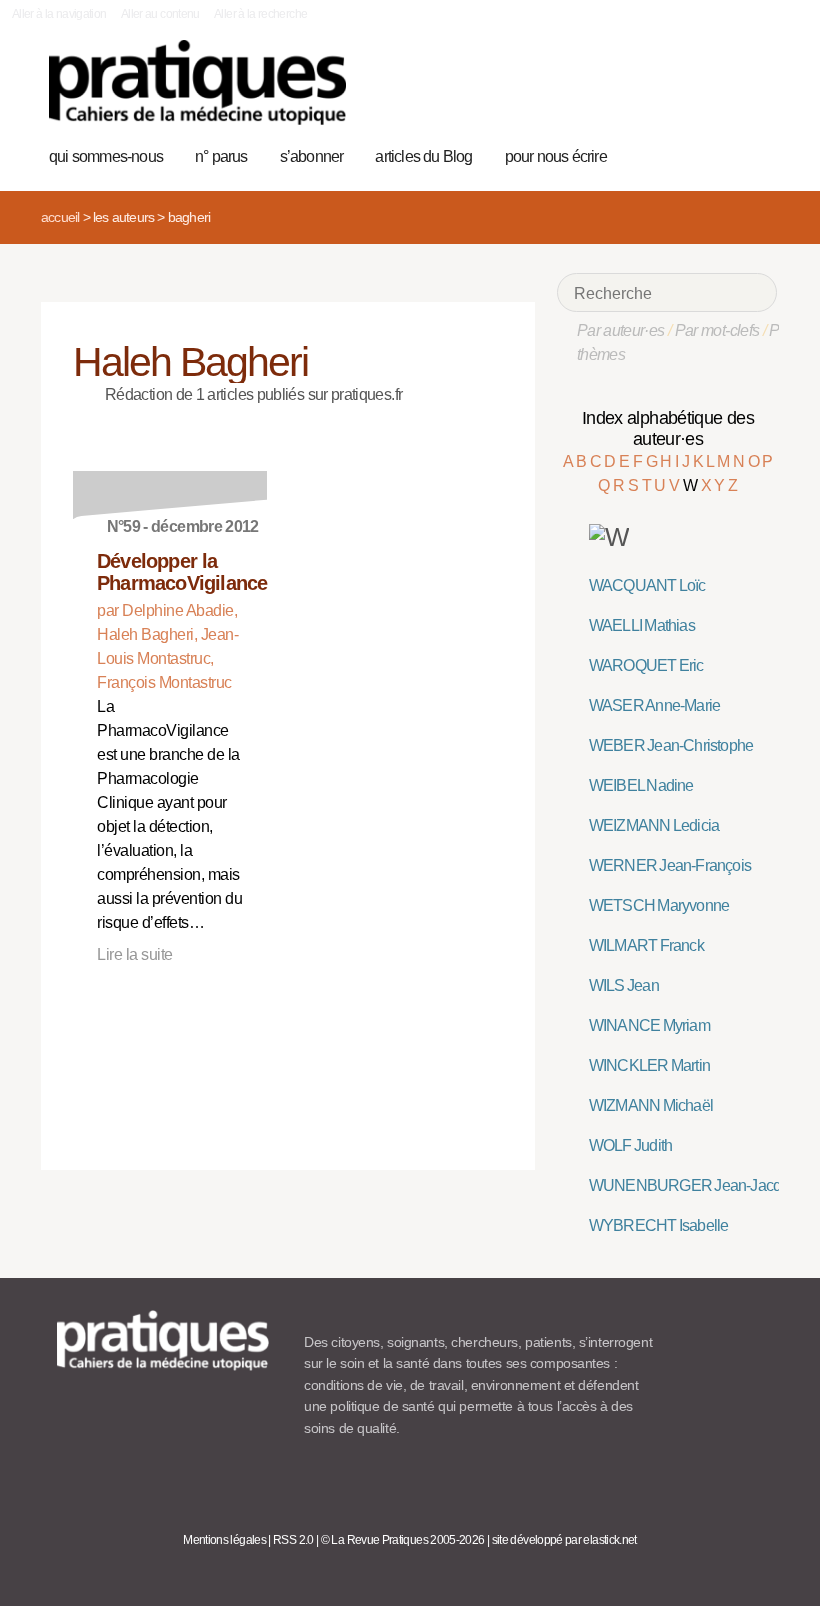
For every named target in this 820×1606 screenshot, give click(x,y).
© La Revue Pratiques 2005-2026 (403, 1540)
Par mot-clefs (717, 330)
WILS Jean (624, 985)
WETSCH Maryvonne (659, 905)
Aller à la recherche (260, 14)
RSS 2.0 (293, 1540)
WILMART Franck (646, 945)
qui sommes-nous (106, 156)
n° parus (221, 156)
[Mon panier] (691, 154)
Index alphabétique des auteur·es (668, 428)
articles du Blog (423, 156)
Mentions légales (224, 1540)
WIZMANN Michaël (651, 1105)
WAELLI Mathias (642, 625)
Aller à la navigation (59, 14)
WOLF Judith (630, 1145)
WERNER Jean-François (670, 865)
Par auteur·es (621, 330)
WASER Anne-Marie (654, 705)
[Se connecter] (754, 154)
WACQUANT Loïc (647, 585)
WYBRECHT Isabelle (659, 1225)
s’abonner (312, 156)
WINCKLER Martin (649, 1065)
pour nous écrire (556, 156)
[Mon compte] (722, 154)
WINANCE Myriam (649, 1025)
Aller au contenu (160, 14)
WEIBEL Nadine (641, 785)
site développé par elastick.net (564, 1540)
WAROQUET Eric (646, 665)
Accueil (60, 217)
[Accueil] (197, 82)
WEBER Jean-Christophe (671, 745)
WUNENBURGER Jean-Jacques (697, 1185)
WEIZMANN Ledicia (654, 825)
